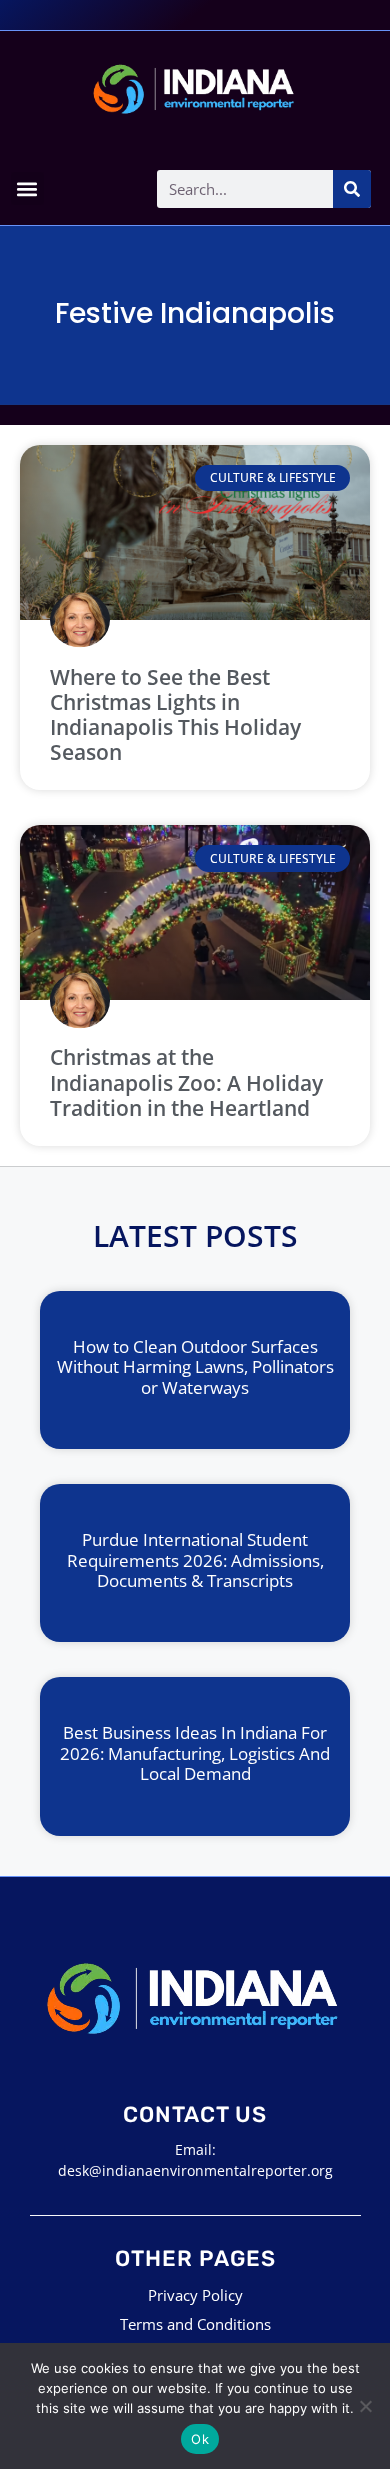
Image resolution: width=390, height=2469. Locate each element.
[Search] (352, 189)
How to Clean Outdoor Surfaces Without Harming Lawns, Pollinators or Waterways (195, 1367)
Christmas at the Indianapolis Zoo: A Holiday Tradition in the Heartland (186, 1082)
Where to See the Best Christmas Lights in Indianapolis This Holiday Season (175, 715)
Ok (200, 2439)
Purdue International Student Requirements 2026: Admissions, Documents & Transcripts (195, 1560)
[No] (365, 2406)
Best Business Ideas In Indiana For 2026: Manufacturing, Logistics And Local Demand (195, 1753)
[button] (27, 188)
